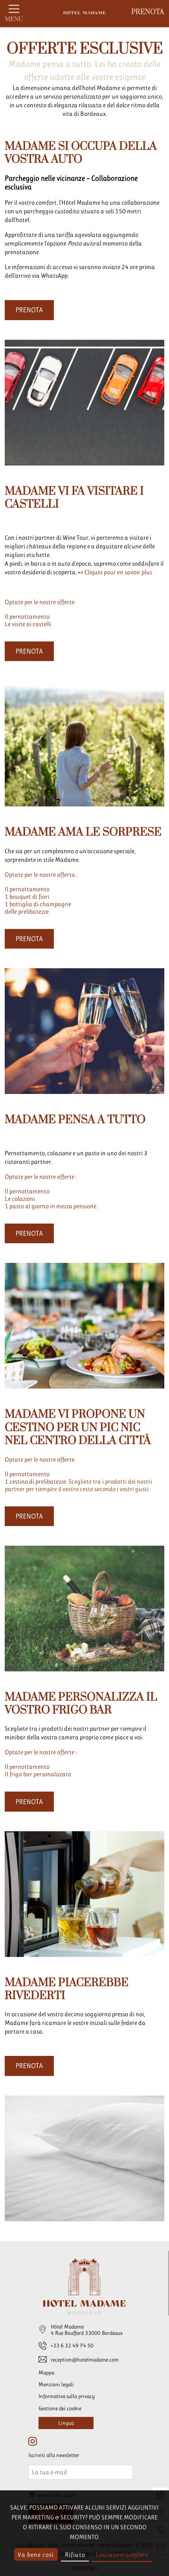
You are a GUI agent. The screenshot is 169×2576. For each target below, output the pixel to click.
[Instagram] (33, 2442)
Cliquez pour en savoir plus (118, 572)
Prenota (148, 12)
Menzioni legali (56, 2384)
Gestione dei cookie (60, 2408)
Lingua (66, 2423)
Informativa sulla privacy (67, 2396)
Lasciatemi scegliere (122, 2555)
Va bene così (36, 2555)
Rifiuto (75, 2555)
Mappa (46, 2373)
